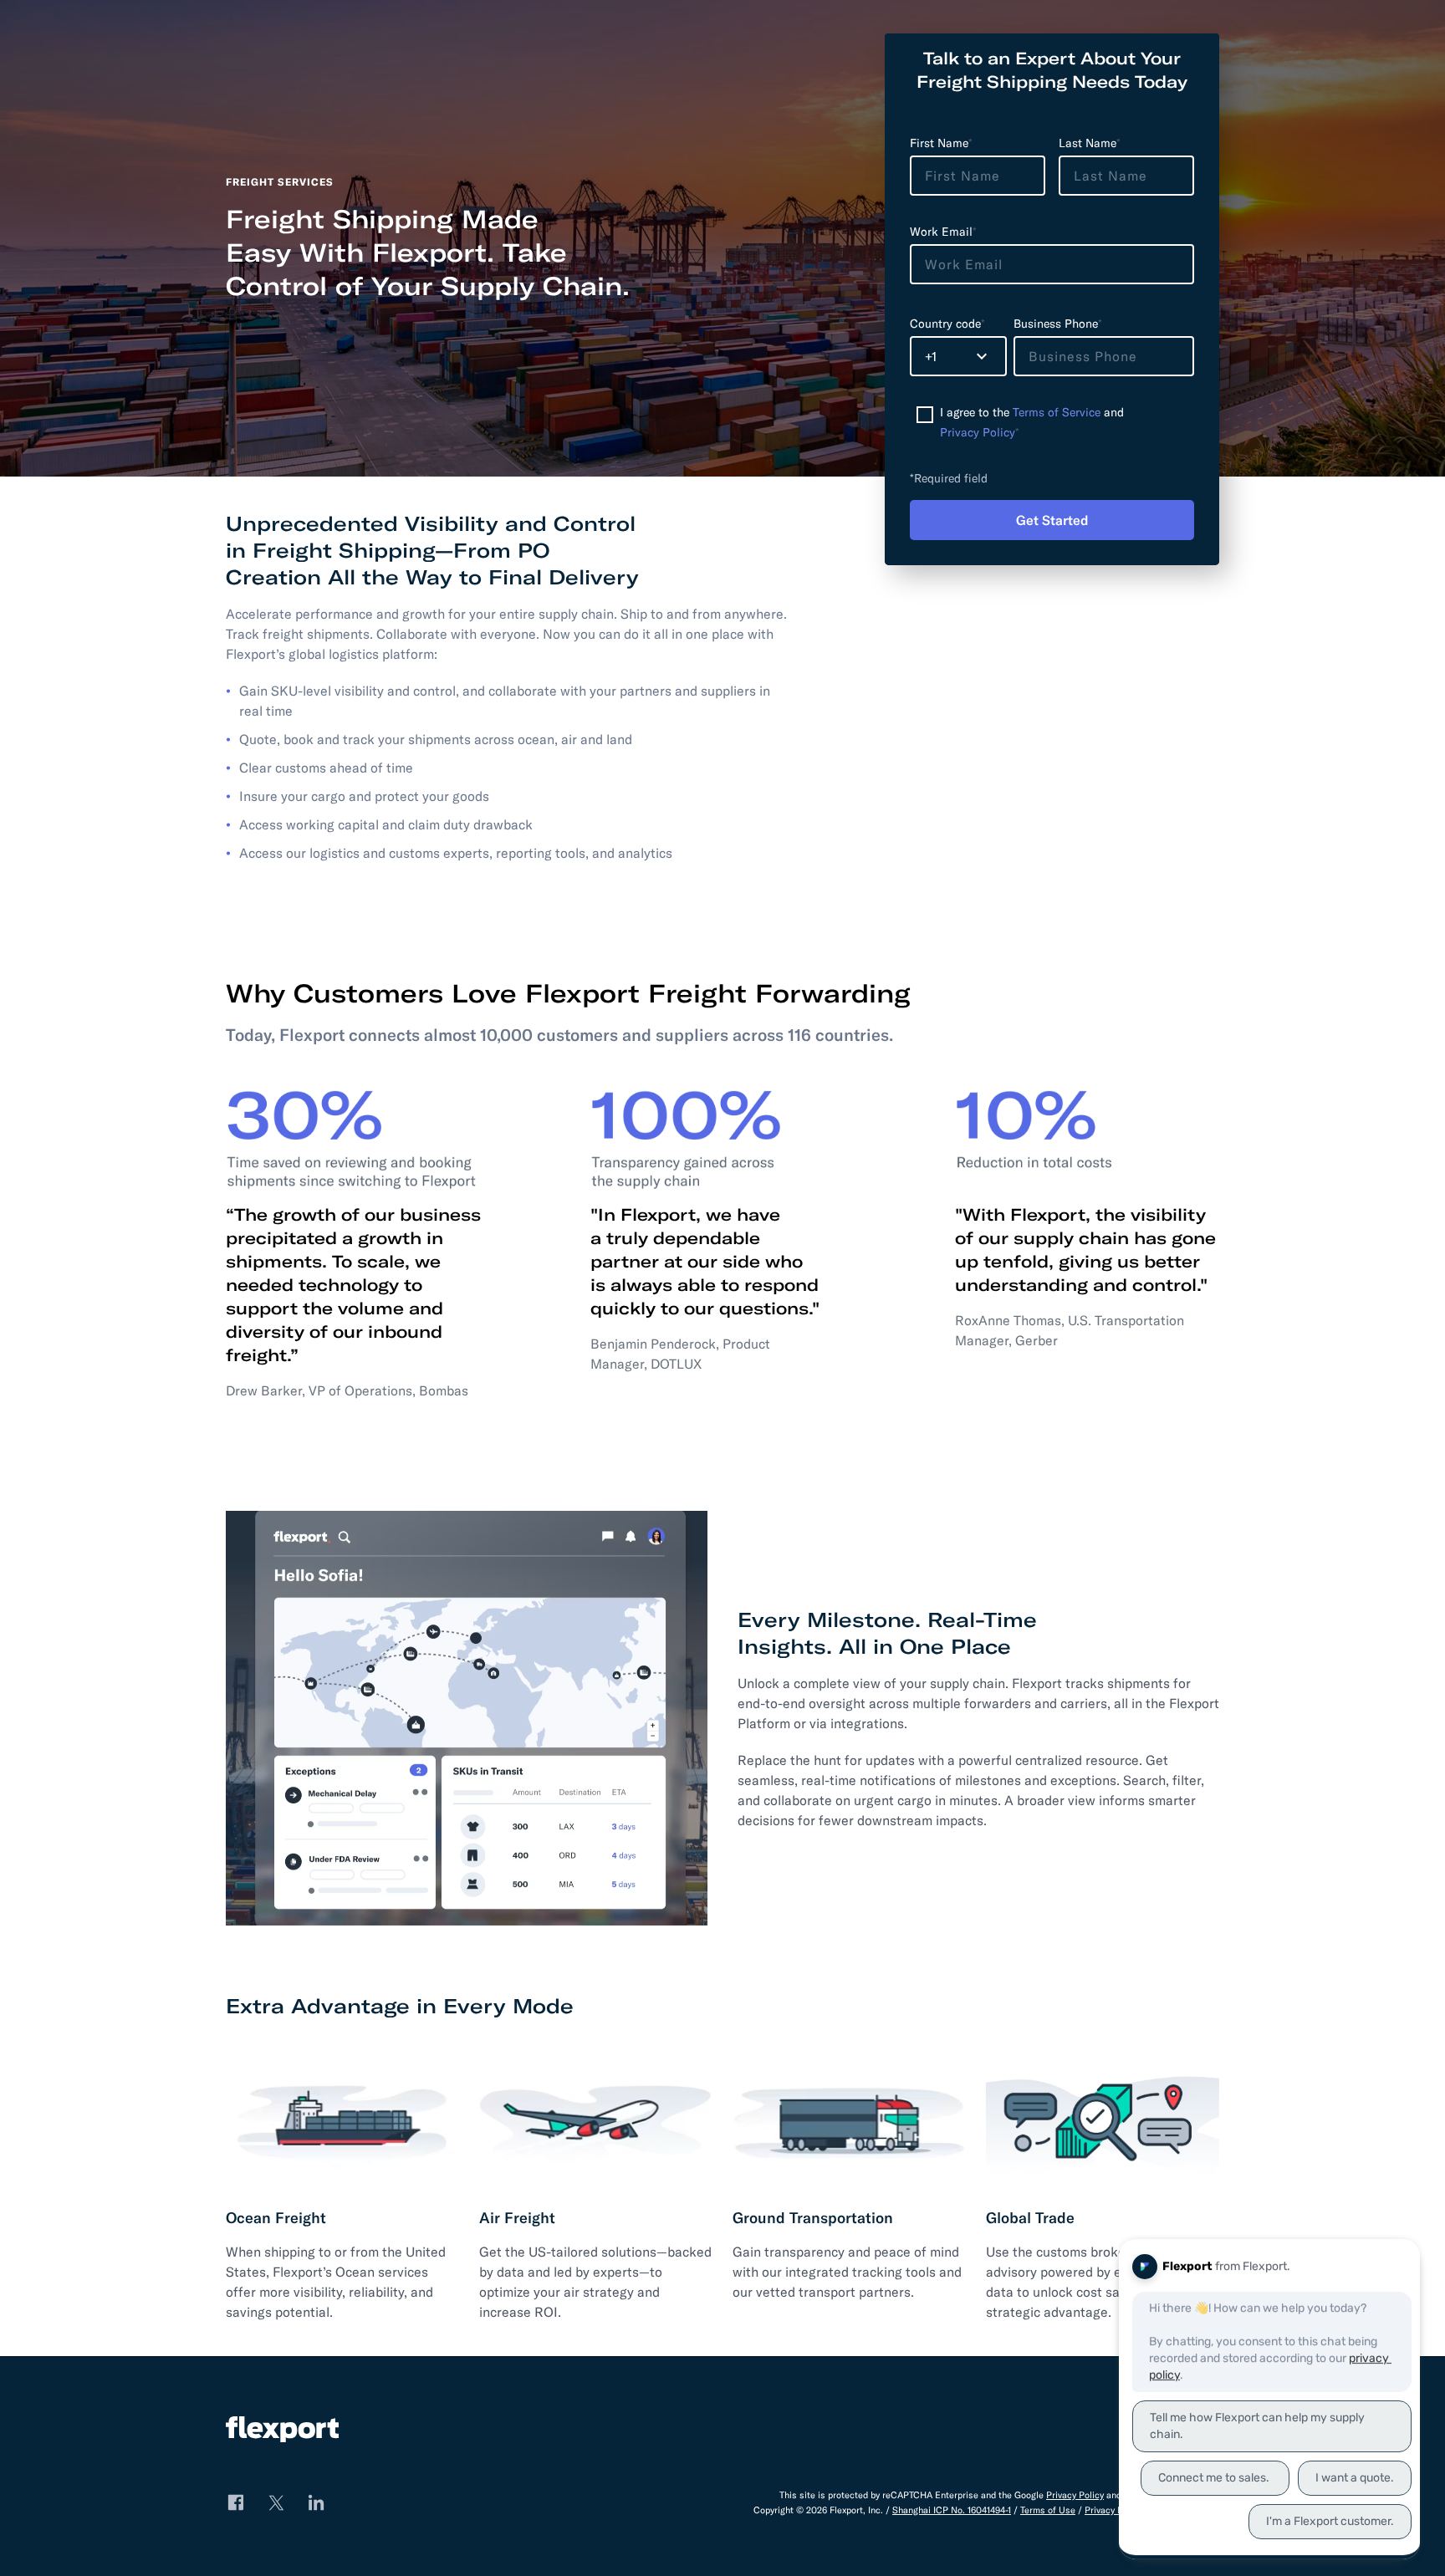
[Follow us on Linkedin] (316, 2502)
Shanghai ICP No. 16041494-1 (952, 2510)
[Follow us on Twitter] (276, 2502)
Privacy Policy (978, 432)
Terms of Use (1048, 2510)
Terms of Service (1057, 412)
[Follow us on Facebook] (236, 2502)
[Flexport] (282, 2432)
